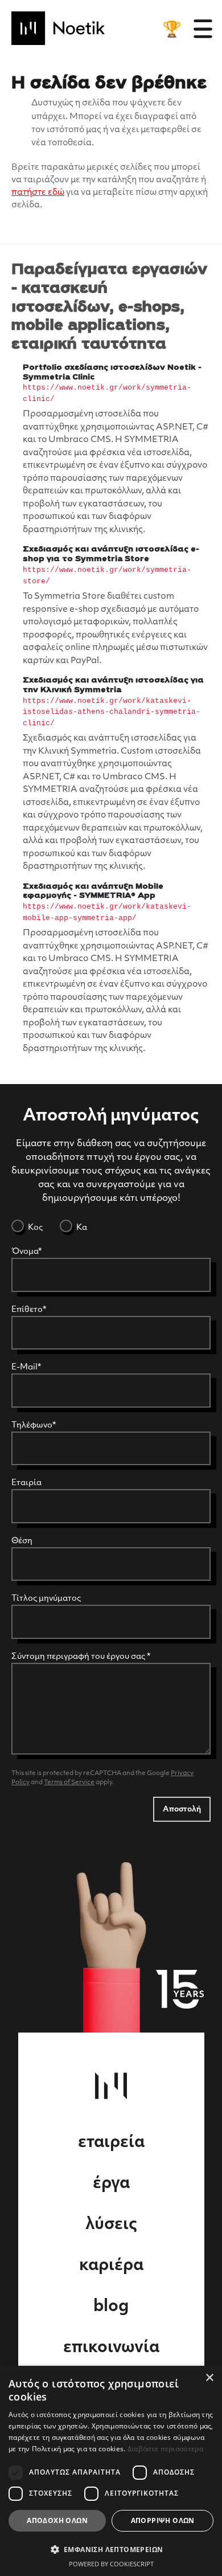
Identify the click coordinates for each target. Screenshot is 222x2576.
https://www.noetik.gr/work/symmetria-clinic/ (107, 393)
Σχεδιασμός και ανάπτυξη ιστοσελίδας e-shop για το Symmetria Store (111, 554)
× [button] (209, 2378)
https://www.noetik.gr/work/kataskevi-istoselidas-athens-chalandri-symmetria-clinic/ (112, 712)
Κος (34, 1228)
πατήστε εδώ (38, 193)
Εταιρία (26, 1483)
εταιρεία (111, 2143)
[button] (111, 2549)
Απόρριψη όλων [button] (163, 2520)
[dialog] (111, 2471)
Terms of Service (69, 1783)
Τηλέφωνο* (34, 1426)
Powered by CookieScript (111, 2564)
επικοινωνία (111, 2348)
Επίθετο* (29, 1310)
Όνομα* (26, 1252)
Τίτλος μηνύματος (46, 1599)
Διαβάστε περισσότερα (165, 2449)
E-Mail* (26, 1367)
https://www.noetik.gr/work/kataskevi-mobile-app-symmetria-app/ (107, 912)
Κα (81, 1228)
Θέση (22, 1541)
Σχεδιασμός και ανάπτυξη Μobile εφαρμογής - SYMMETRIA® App (93, 892)
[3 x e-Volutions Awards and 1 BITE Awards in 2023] (172, 29)
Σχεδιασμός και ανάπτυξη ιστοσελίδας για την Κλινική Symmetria (113, 685)
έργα (111, 2184)
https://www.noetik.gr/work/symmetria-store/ (107, 576)
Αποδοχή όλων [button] (57, 2520)
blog (111, 2307)
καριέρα (111, 2266)
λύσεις (111, 2225)
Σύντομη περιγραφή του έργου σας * (81, 1657)
